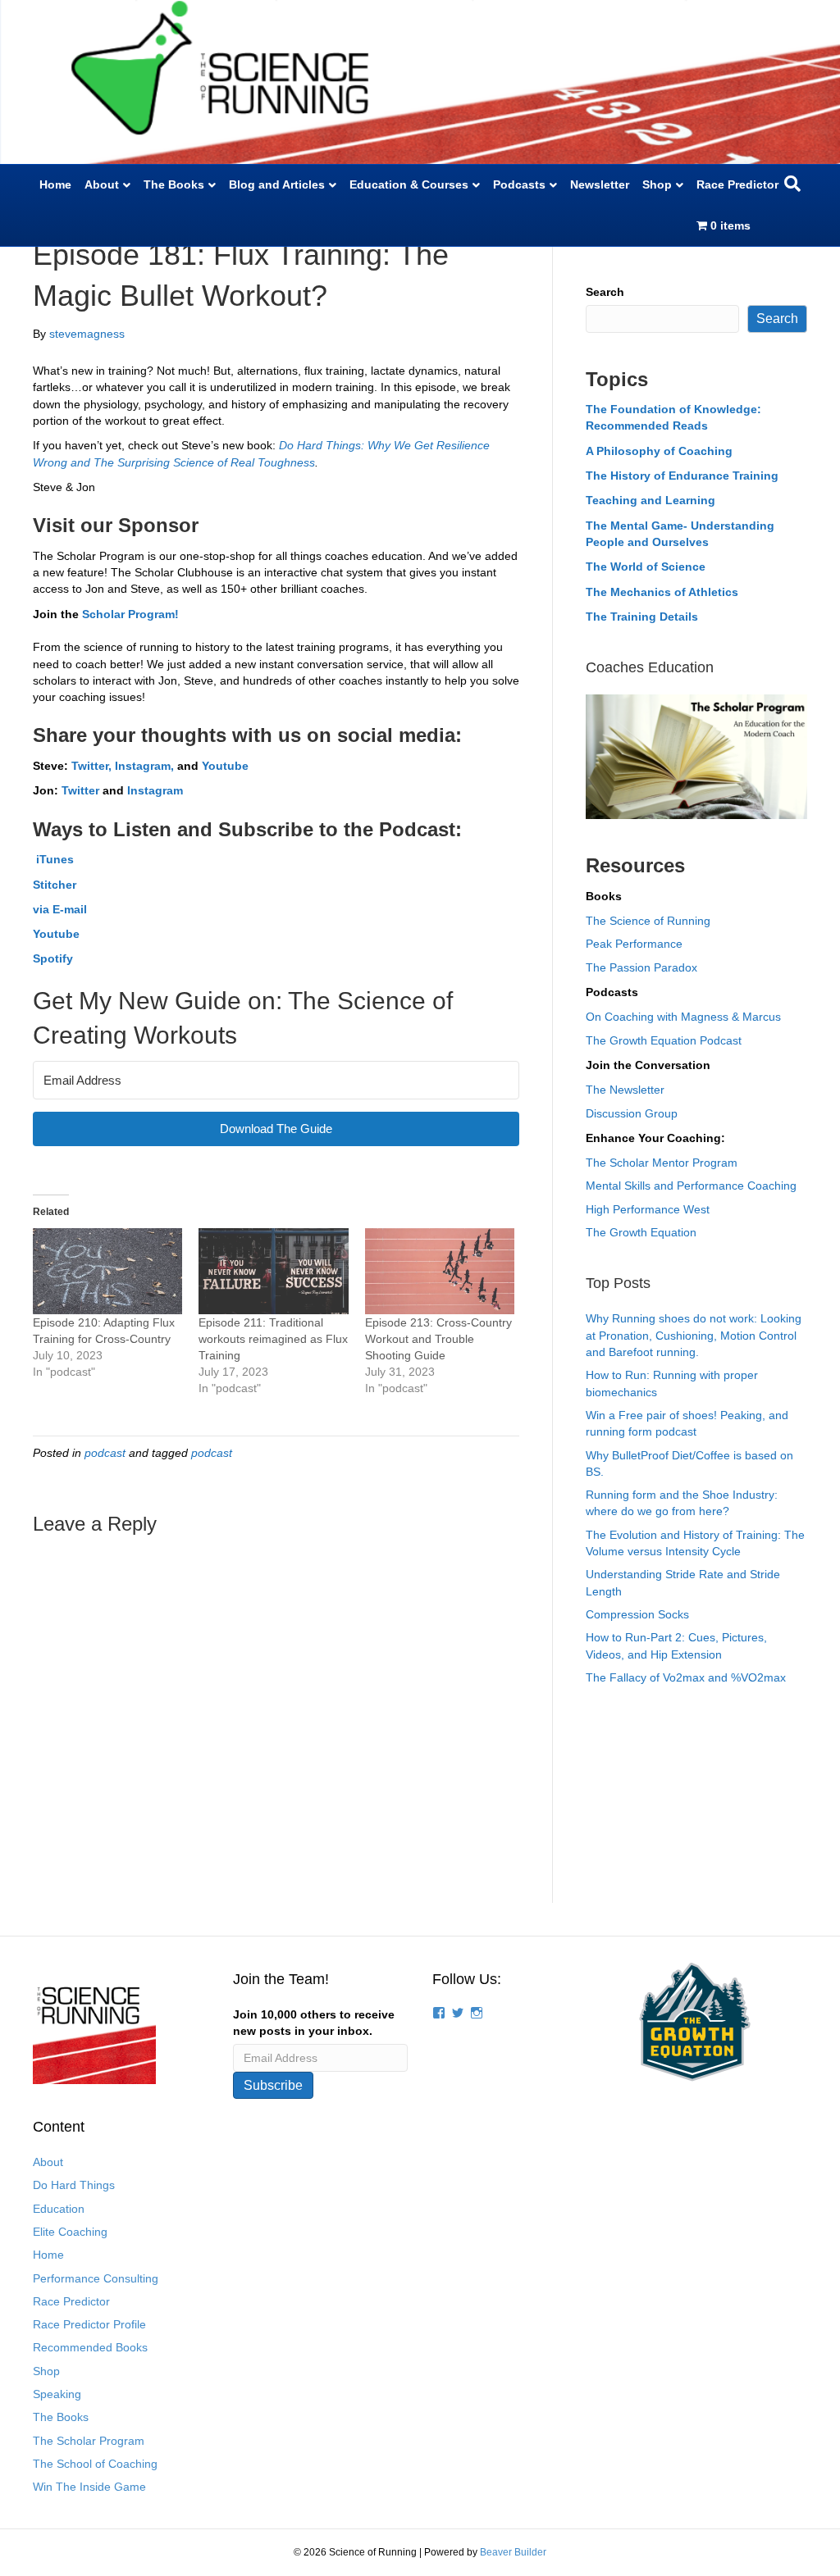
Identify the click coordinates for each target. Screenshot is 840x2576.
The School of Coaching (95, 2464)
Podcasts (519, 184)
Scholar (103, 614)
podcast (105, 1453)
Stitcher (55, 885)
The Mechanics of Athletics (662, 592)
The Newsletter (625, 1090)
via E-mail (60, 909)
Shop (657, 184)
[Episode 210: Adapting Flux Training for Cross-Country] (107, 1271)
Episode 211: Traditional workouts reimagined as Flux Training (273, 1339)
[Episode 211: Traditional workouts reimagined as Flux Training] (273, 1271)
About (102, 184)
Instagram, (146, 766)
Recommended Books (90, 2347)
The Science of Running (648, 921)
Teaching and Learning (651, 500)
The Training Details (642, 617)
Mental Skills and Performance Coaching (691, 1186)
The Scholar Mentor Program (662, 1163)
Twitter (80, 790)
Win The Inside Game (89, 2487)
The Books (174, 184)
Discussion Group (632, 1113)
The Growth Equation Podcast (664, 1040)
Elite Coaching (70, 2232)
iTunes (53, 859)
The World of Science (646, 567)
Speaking (57, 2394)
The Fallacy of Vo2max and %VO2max (686, 1677)
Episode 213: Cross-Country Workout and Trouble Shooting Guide (438, 1339)
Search (605, 292)
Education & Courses (409, 184)
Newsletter (600, 184)
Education (59, 2209)
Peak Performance (634, 944)
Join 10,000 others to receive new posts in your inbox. (314, 2023)
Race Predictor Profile (89, 2324)
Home (55, 184)
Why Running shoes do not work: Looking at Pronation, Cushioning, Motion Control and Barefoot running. (694, 1335)
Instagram (155, 790)
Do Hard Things (74, 2185)
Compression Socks (637, 1614)
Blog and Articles (277, 184)
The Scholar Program (89, 2441)
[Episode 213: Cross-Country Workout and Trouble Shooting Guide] (440, 1271)
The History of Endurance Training (682, 476)
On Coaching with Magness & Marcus (683, 1017)
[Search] (792, 184)
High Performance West (648, 1209)
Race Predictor (737, 184)
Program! (152, 614)
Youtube (225, 766)
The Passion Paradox (641, 967)
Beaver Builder (513, 2552)
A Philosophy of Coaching (659, 451)
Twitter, (91, 766)
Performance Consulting (96, 2278)
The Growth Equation (641, 1232)
